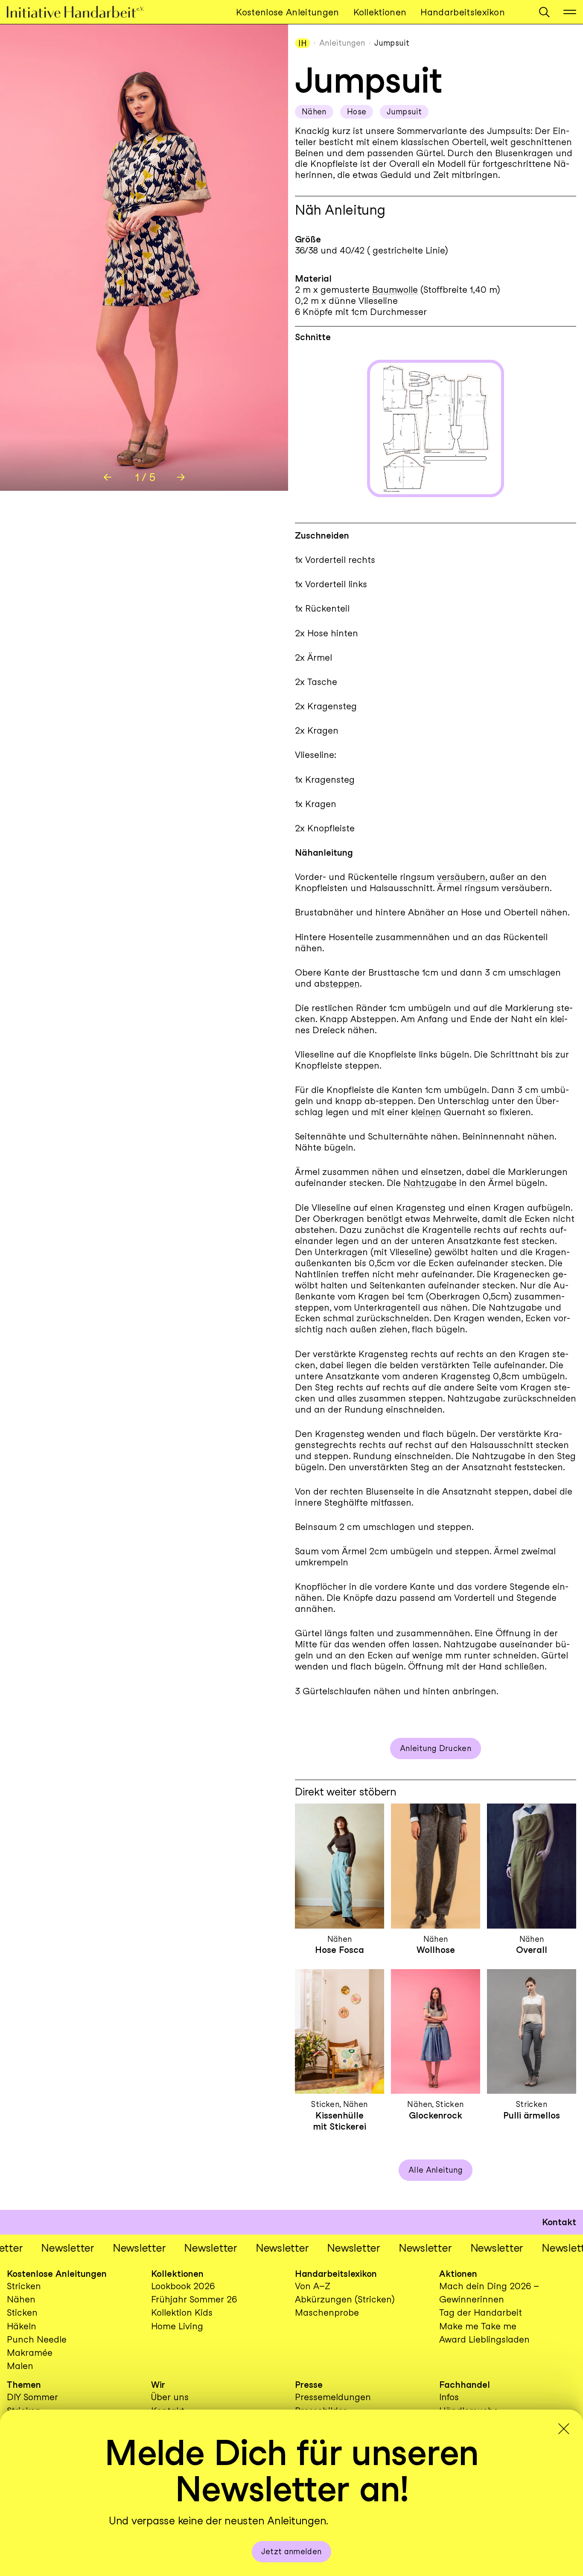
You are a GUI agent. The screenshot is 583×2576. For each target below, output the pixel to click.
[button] (544, 12)
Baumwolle (395, 290)
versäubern (461, 877)
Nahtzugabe (430, 1183)
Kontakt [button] (559, 2222)
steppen (343, 983)
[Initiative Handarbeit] (82, 12)
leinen (429, 1112)
